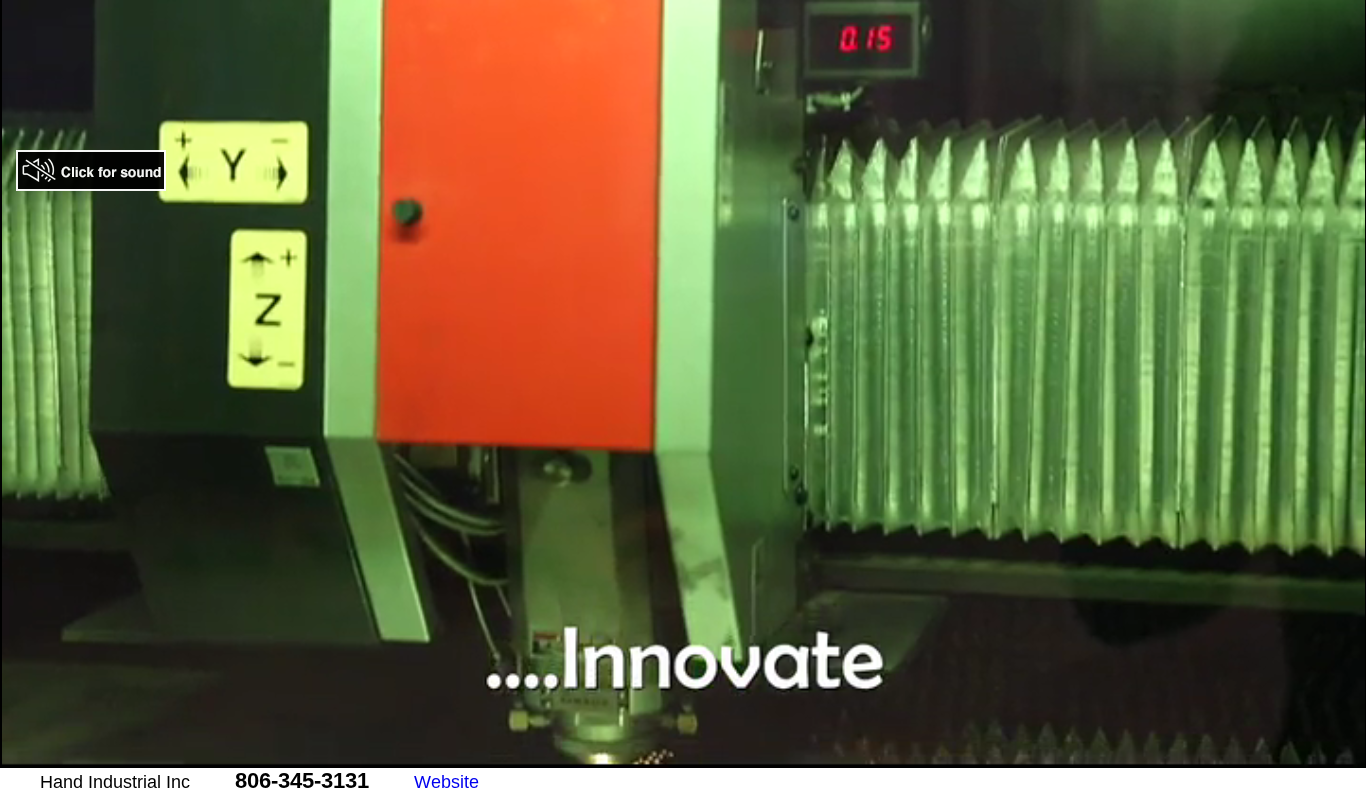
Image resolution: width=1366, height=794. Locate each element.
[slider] (661, 753)
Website (446, 782)
